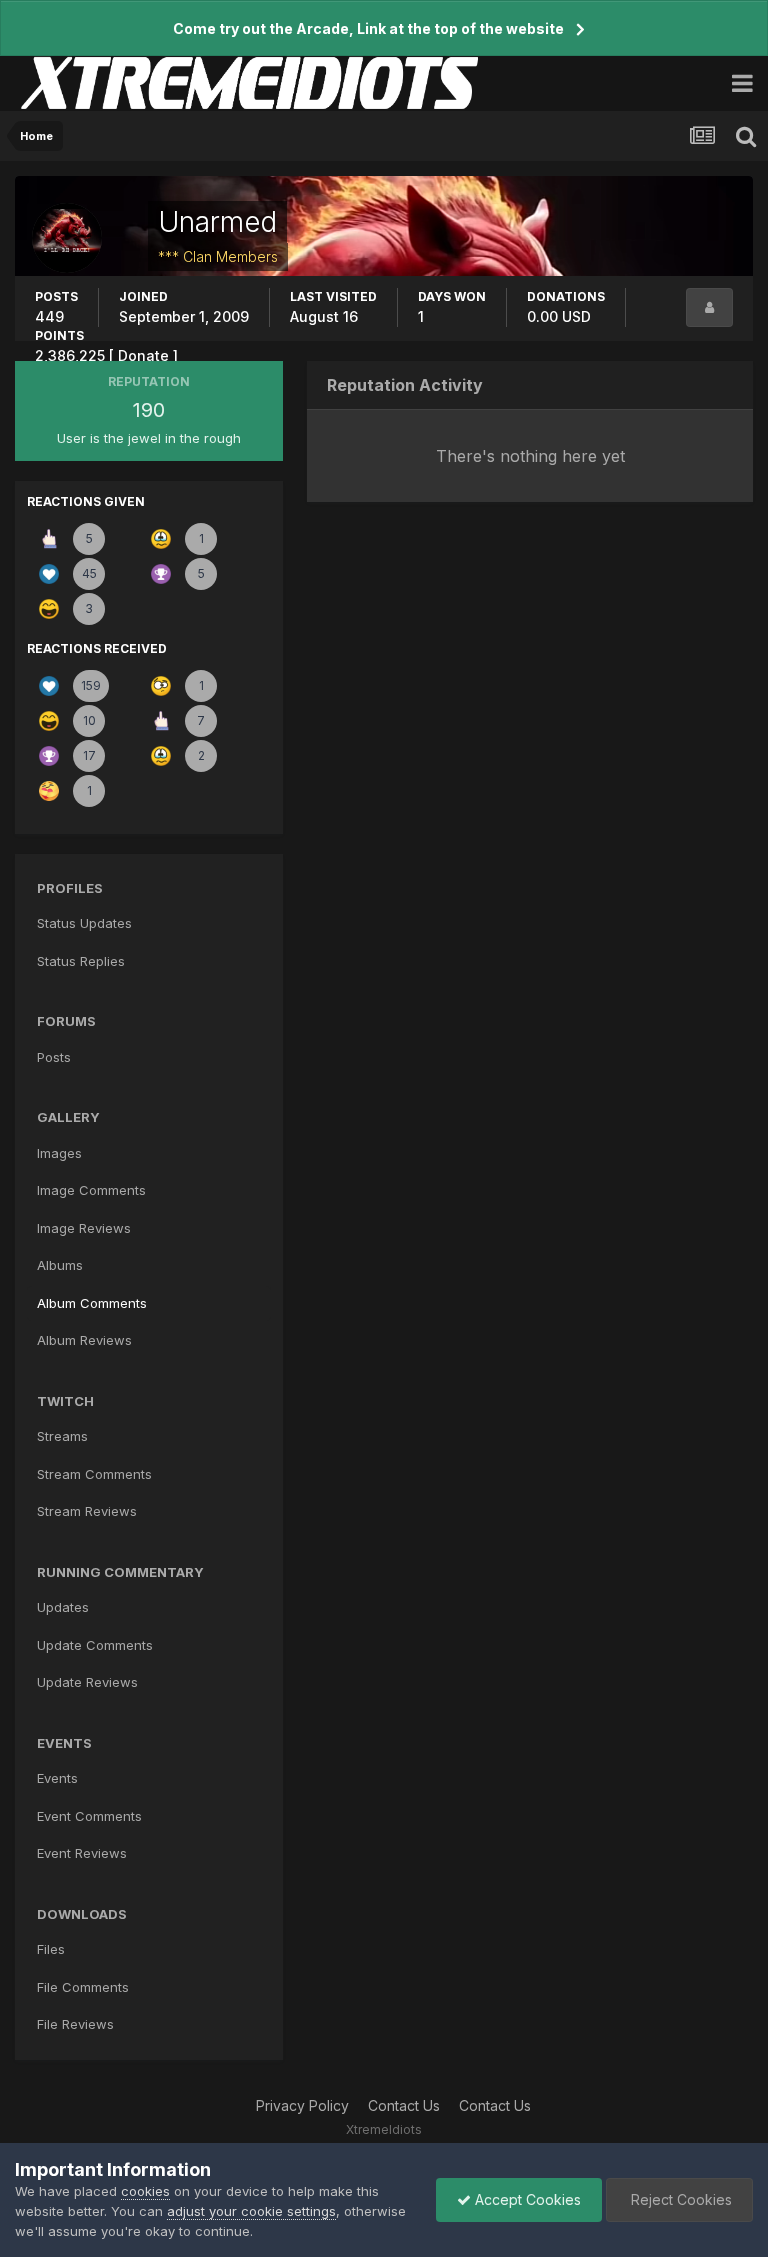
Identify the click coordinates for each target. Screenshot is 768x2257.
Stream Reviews (87, 1511)
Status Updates (84, 923)
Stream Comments (94, 1474)
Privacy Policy (302, 2105)
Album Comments (92, 1303)
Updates (63, 1607)
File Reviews (75, 2024)
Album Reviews (84, 1340)
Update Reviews (87, 1682)
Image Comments (91, 1190)
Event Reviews (82, 1853)
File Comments (83, 1987)
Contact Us (404, 2105)
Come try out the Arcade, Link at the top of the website (368, 28)
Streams (62, 1436)
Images (59, 1153)
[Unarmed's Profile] (709, 307)
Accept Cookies (526, 2199)
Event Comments (89, 1816)
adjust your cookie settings (251, 2211)
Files (51, 1949)
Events (57, 1778)
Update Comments (95, 1645)
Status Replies (81, 961)
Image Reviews (84, 1228)
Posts (54, 1057)
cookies (145, 2191)
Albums (60, 1265)
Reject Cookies (679, 2199)
